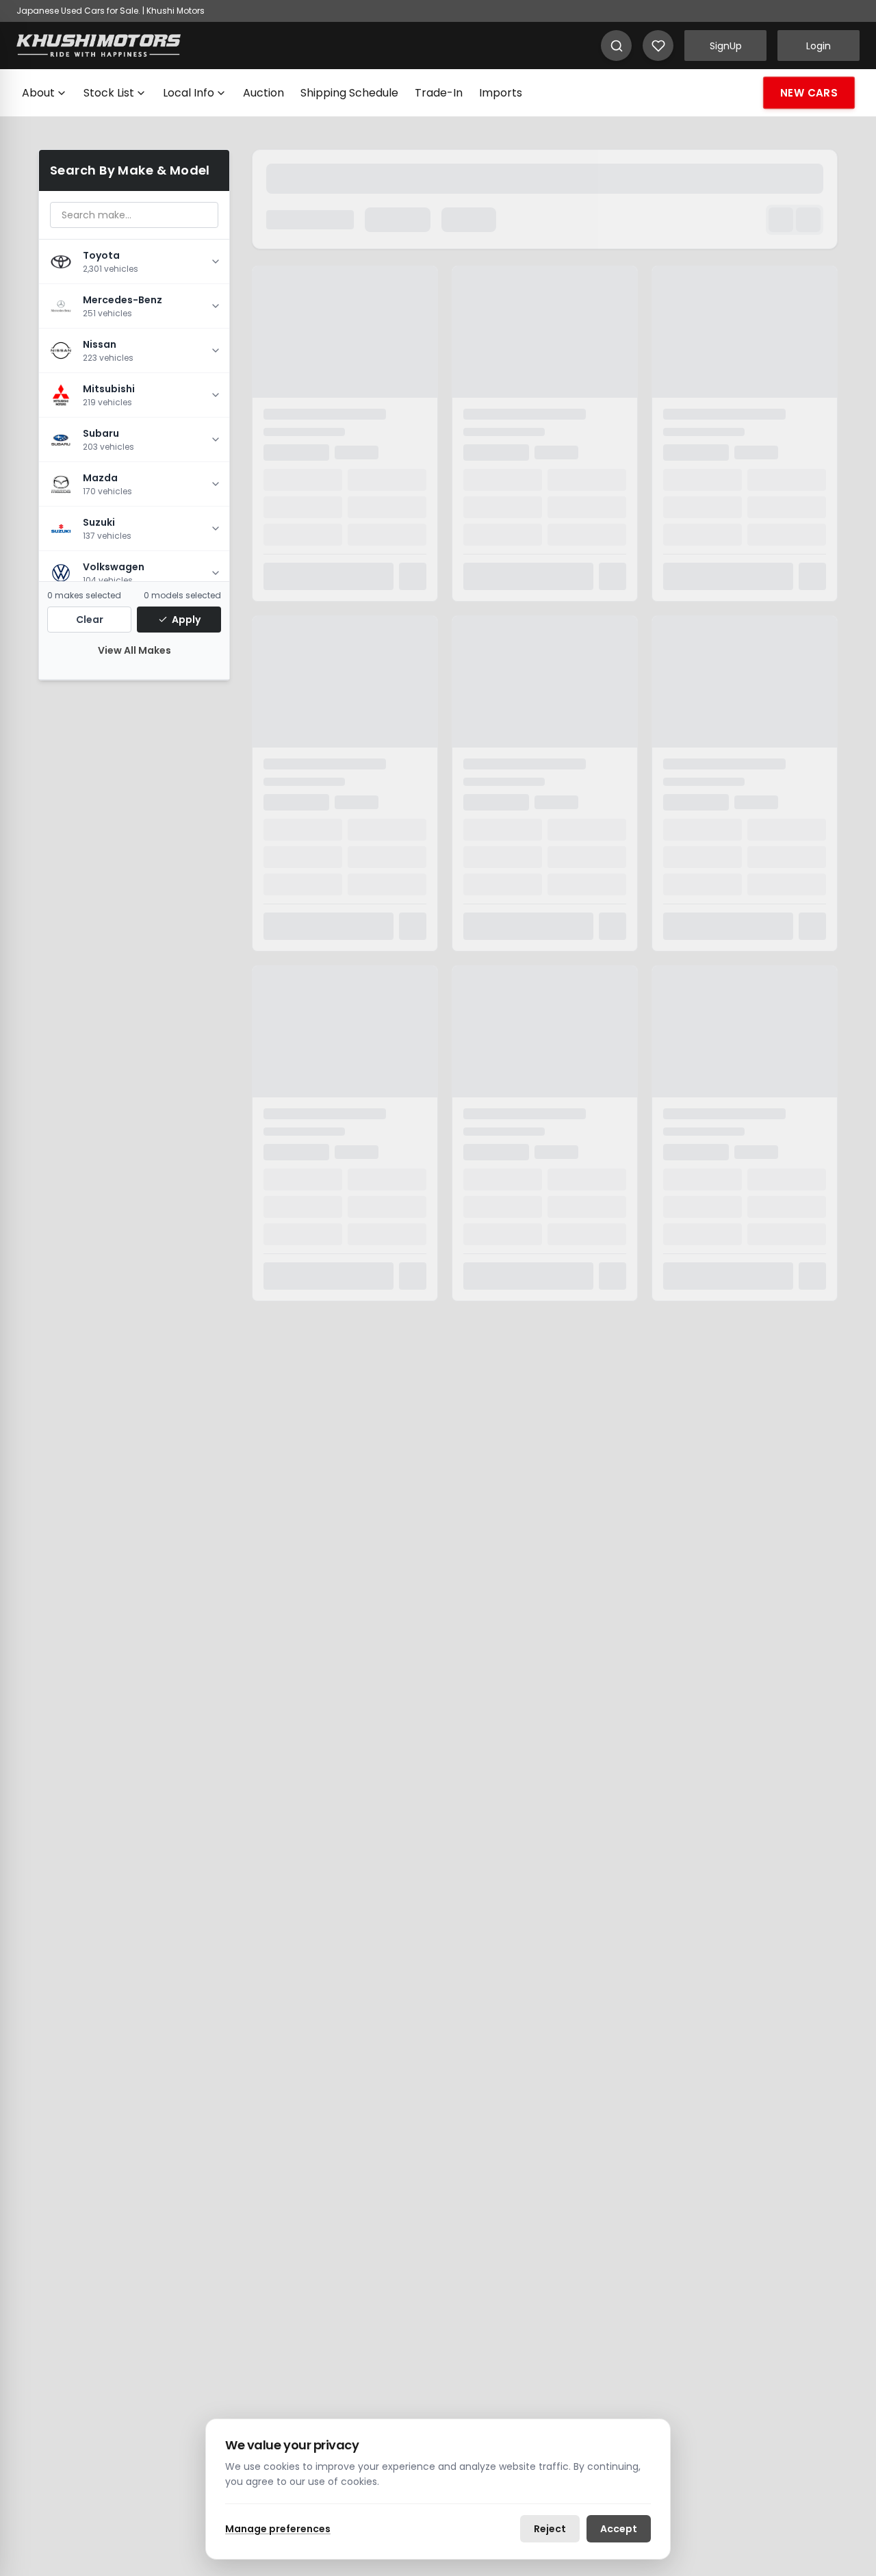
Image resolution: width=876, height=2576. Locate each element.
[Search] (616, 46)
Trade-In (439, 93)
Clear (90, 620)
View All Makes (134, 650)
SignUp (726, 46)
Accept (619, 2529)
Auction (263, 93)
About (38, 93)
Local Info (189, 93)
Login (819, 46)
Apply (186, 620)
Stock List (109, 93)
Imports (501, 93)
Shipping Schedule (349, 93)
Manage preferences (278, 2529)
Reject (550, 2529)
